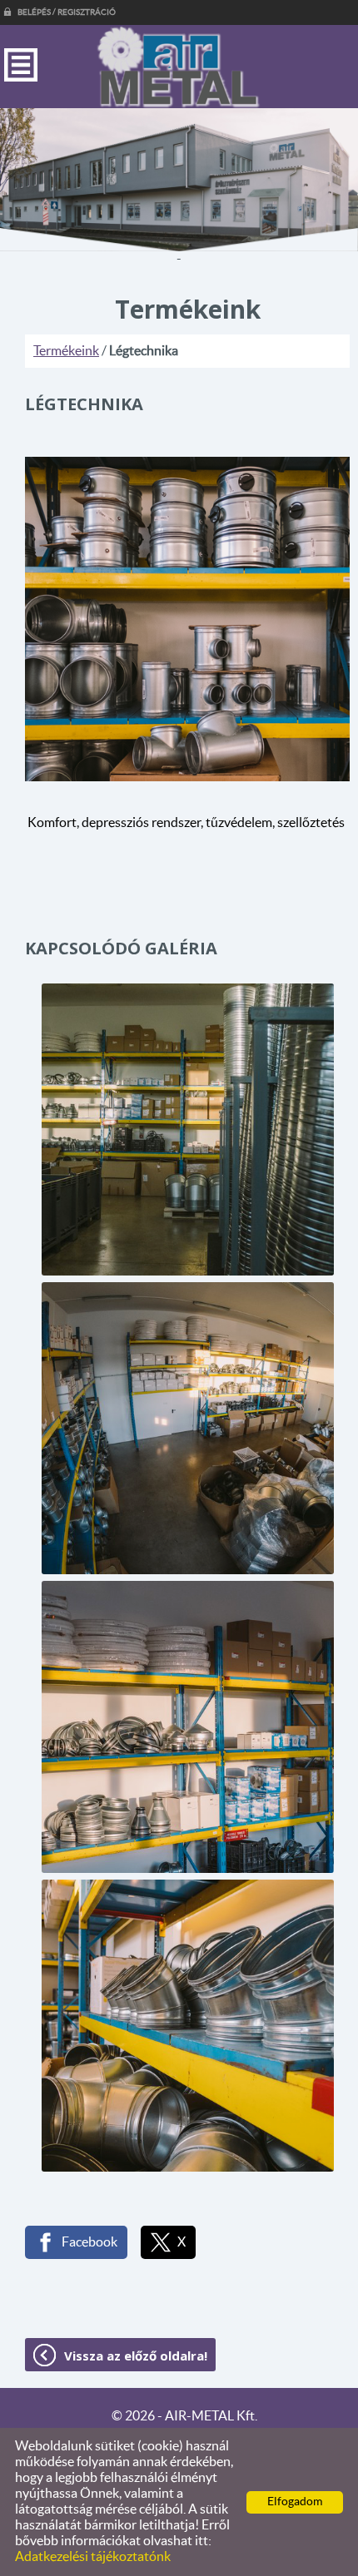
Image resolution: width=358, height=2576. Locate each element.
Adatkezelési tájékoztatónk (93, 2557)
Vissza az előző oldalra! (136, 2356)
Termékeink (66, 351)
